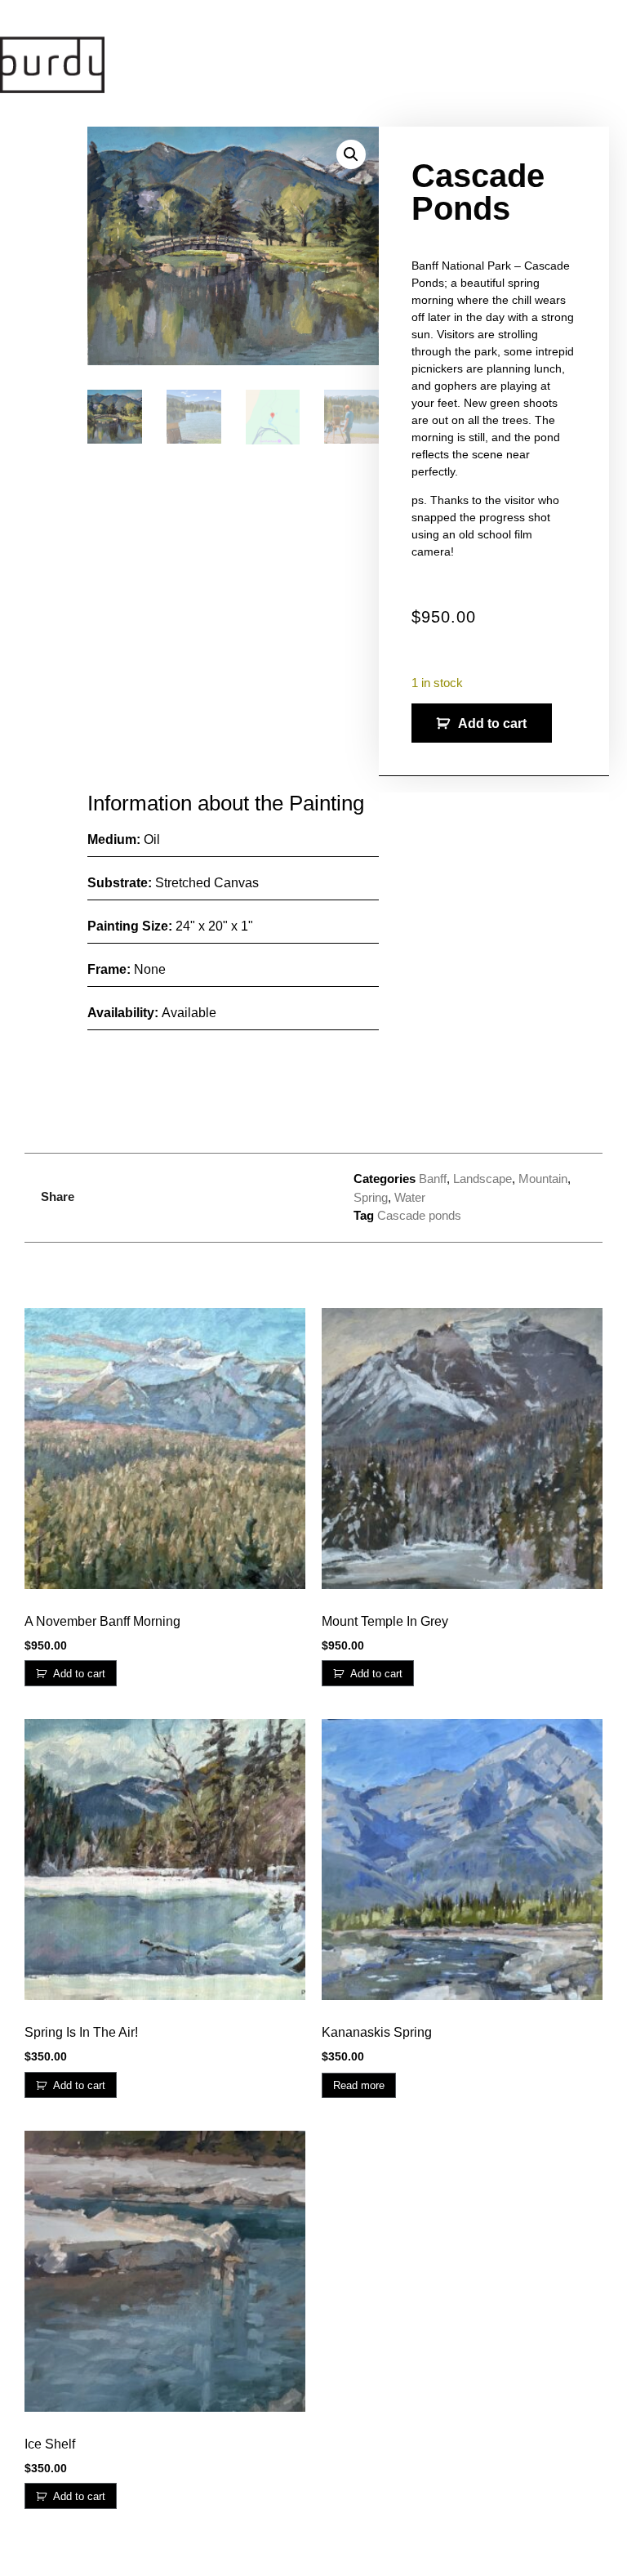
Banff (433, 1179)
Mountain (543, 1179)
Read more (359, 2085)
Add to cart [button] (79, 1674)
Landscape (482, 1179)
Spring (371, 1197)
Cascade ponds (419, 1215)
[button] (351, 154)
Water (410, 1197)
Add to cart (492, 723)
